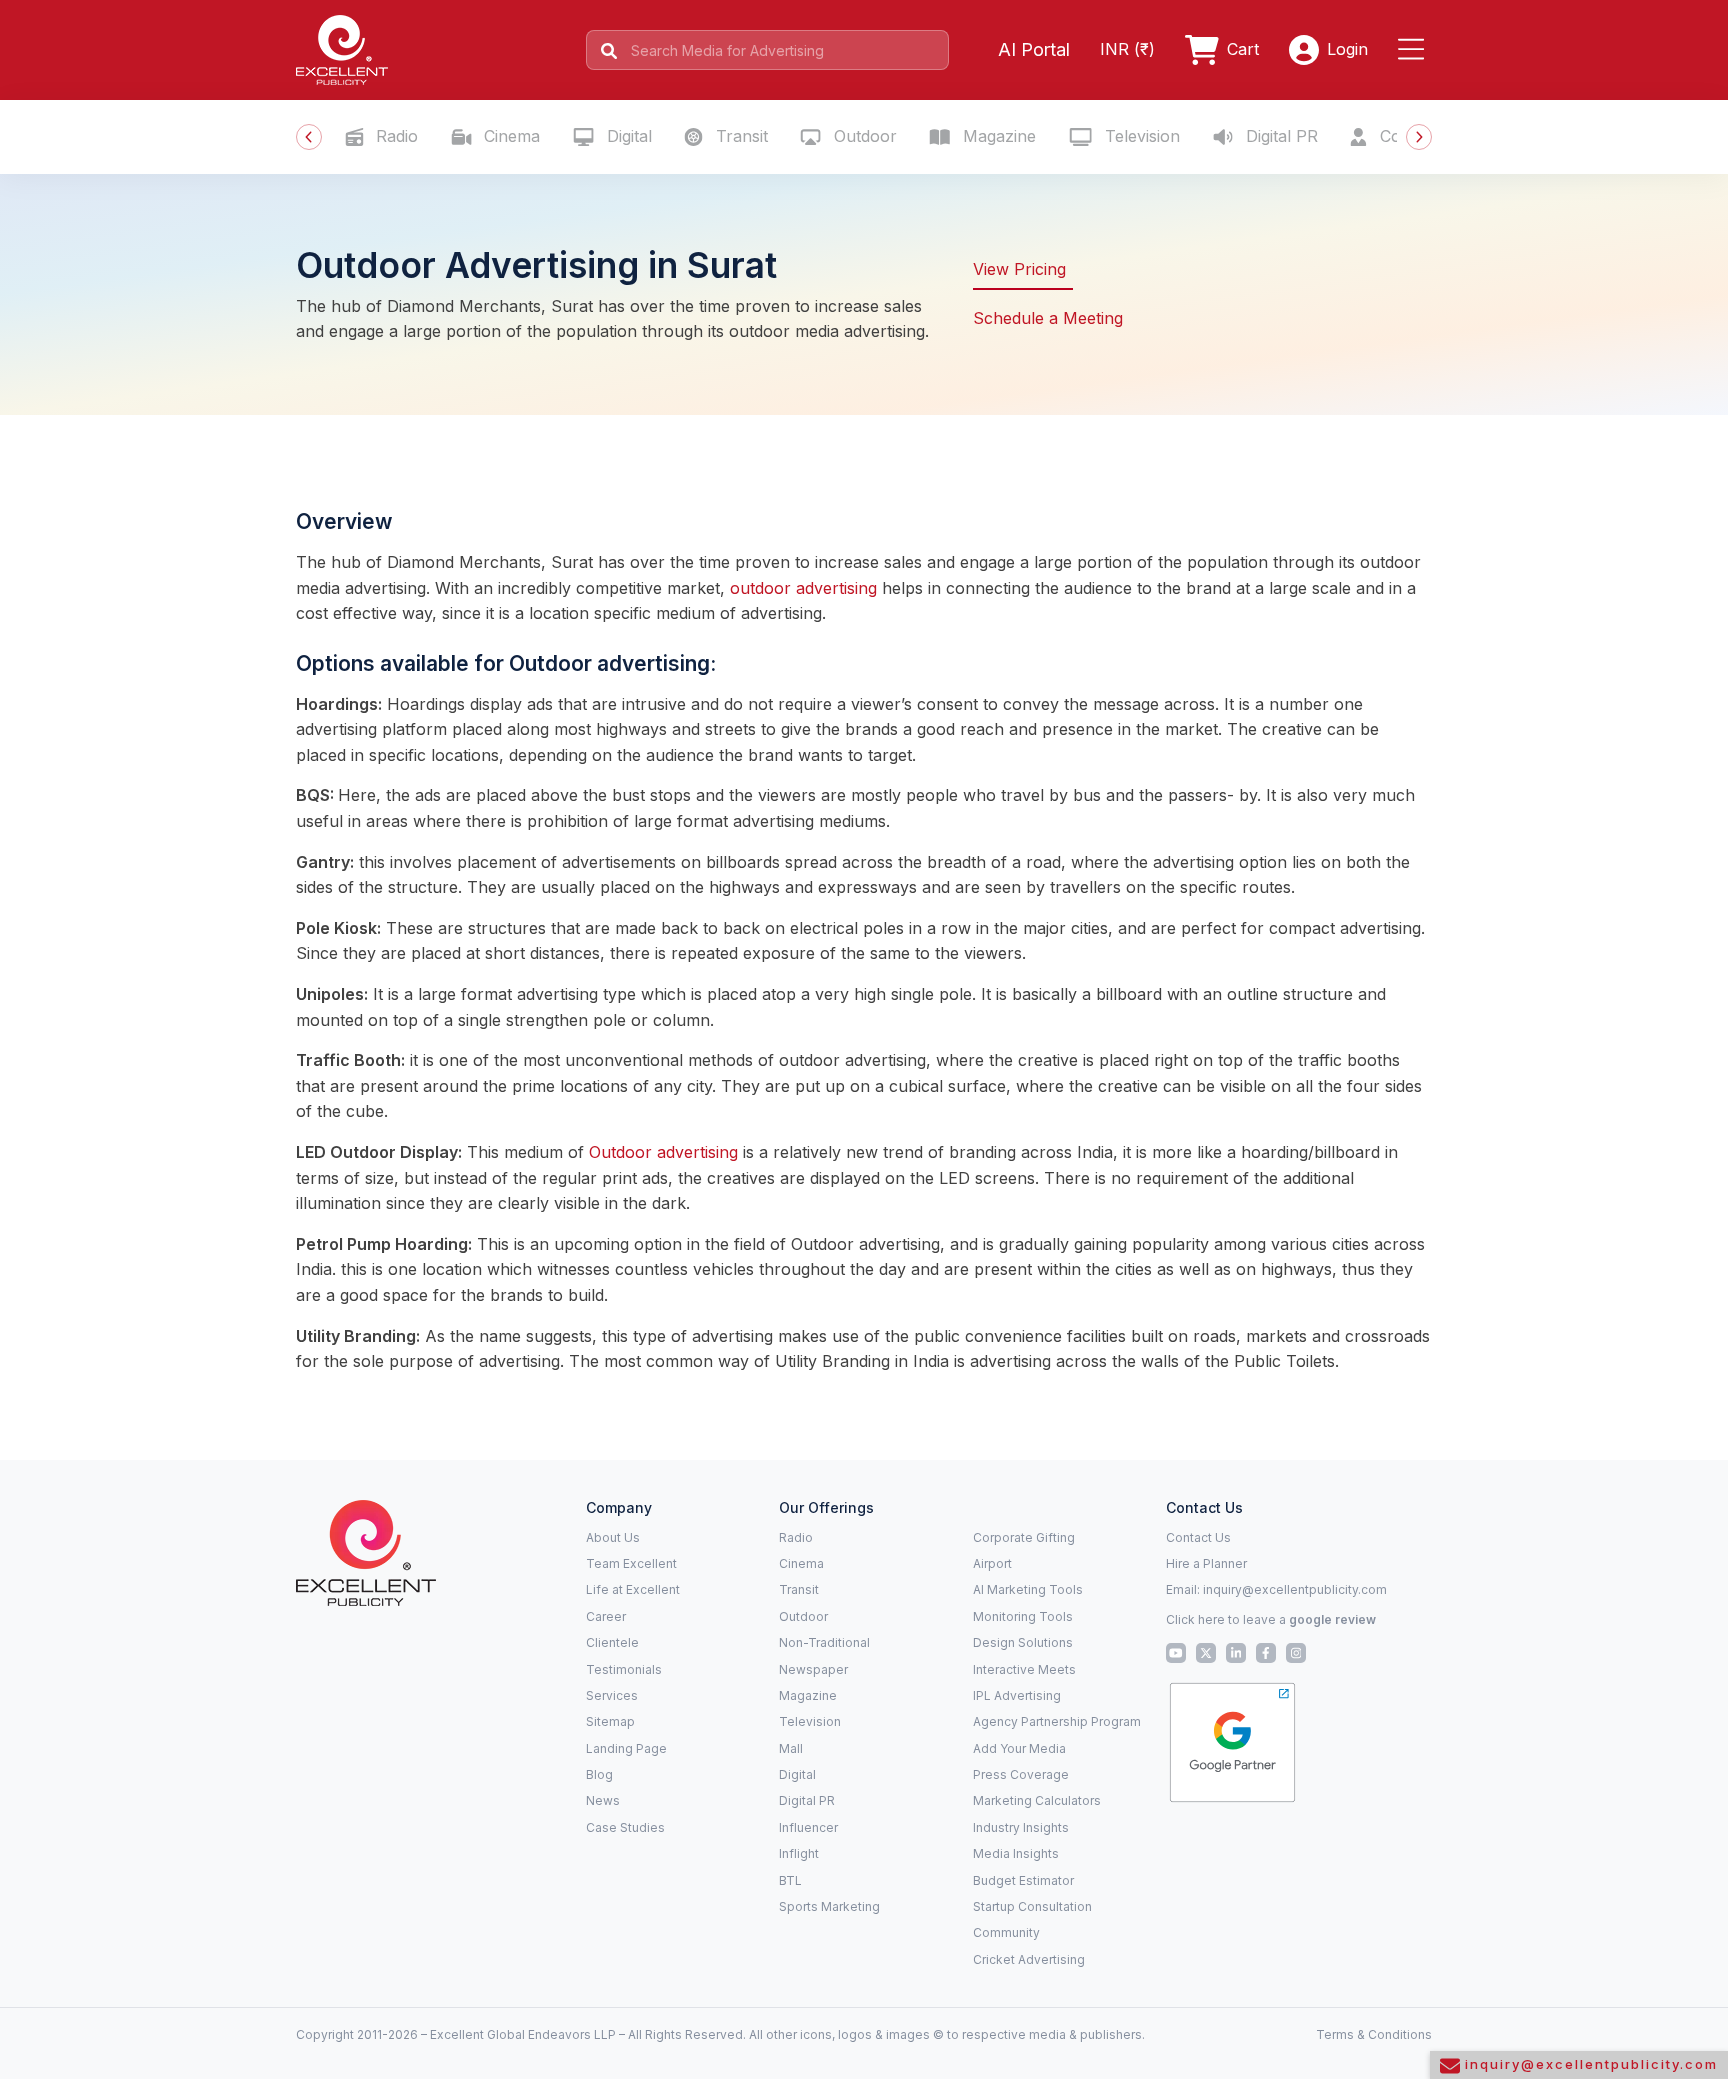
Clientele (612, 1642)
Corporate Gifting (1024, 1537)
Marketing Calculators (1037, 1800)
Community (1006, 1932)
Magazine (997, 136)
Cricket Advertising (1029, 1959)
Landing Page (626, 1748)
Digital (627, 136)
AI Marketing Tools (1028, 1589)
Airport (992, 1563)
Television (1140, 136)
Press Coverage (1021, 1774)
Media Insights (1016, 1853)
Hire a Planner (1206, 1563)
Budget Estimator (1023, 1880)
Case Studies (625, 1827)
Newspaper (813, 1669)
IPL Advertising (1017, 1695)
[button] (1415, 50)
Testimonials (624, 1669)
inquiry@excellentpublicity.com (1295, 1589)
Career (606, 1616)
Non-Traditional (824, 1642)
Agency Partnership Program (1057, 1721)
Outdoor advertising (663, 1152)
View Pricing (1019, 269)
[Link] (366, 1551)
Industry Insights (1021, 1827)
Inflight (799, 1853)
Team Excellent (631, 1563)
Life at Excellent (633, 1589)
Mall (791, 1748)
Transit (739, 136)
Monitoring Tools (1023, 1616)
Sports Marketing (829, 1906)
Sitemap (610, 1721)
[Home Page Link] (342, 48)
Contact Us (1198, 1537)
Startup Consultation (1032, 1906)
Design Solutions (1023, 1642)
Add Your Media (1019, 1748)
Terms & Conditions (1374, 2034)
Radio (394, 136)
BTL (790, 1880)
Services (612, 1695)
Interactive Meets (1024, 1669)
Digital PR (1279, 136)
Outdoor (863, 136)
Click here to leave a (1271, 1619)
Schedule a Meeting (1048, 318)
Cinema (509, 136)
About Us (613, 1537)
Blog (599, 1774)
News (603, 1800)
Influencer (808, 1827)
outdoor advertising (803, 588)
